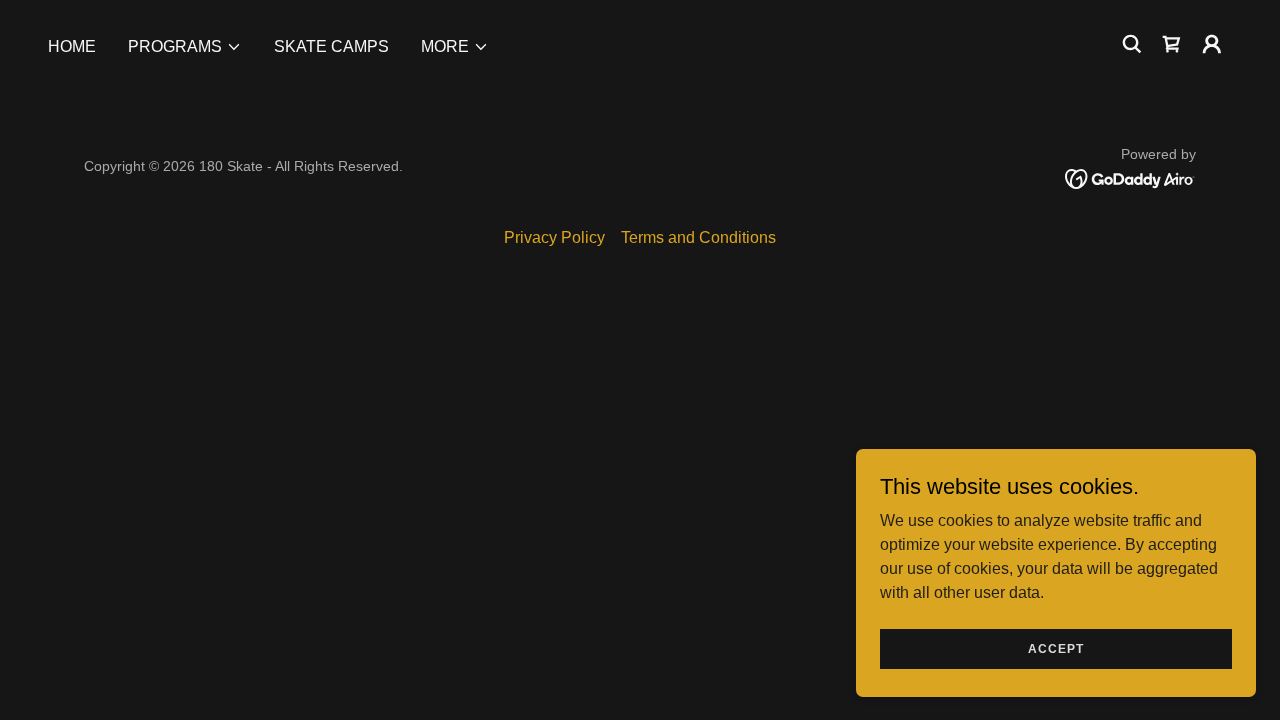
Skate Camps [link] (331, 46)
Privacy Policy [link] (554, 237)
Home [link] (72, 46)
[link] (1130, 177)
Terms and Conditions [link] (698, 237)
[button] (185, 47)
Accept (1056, 648)
